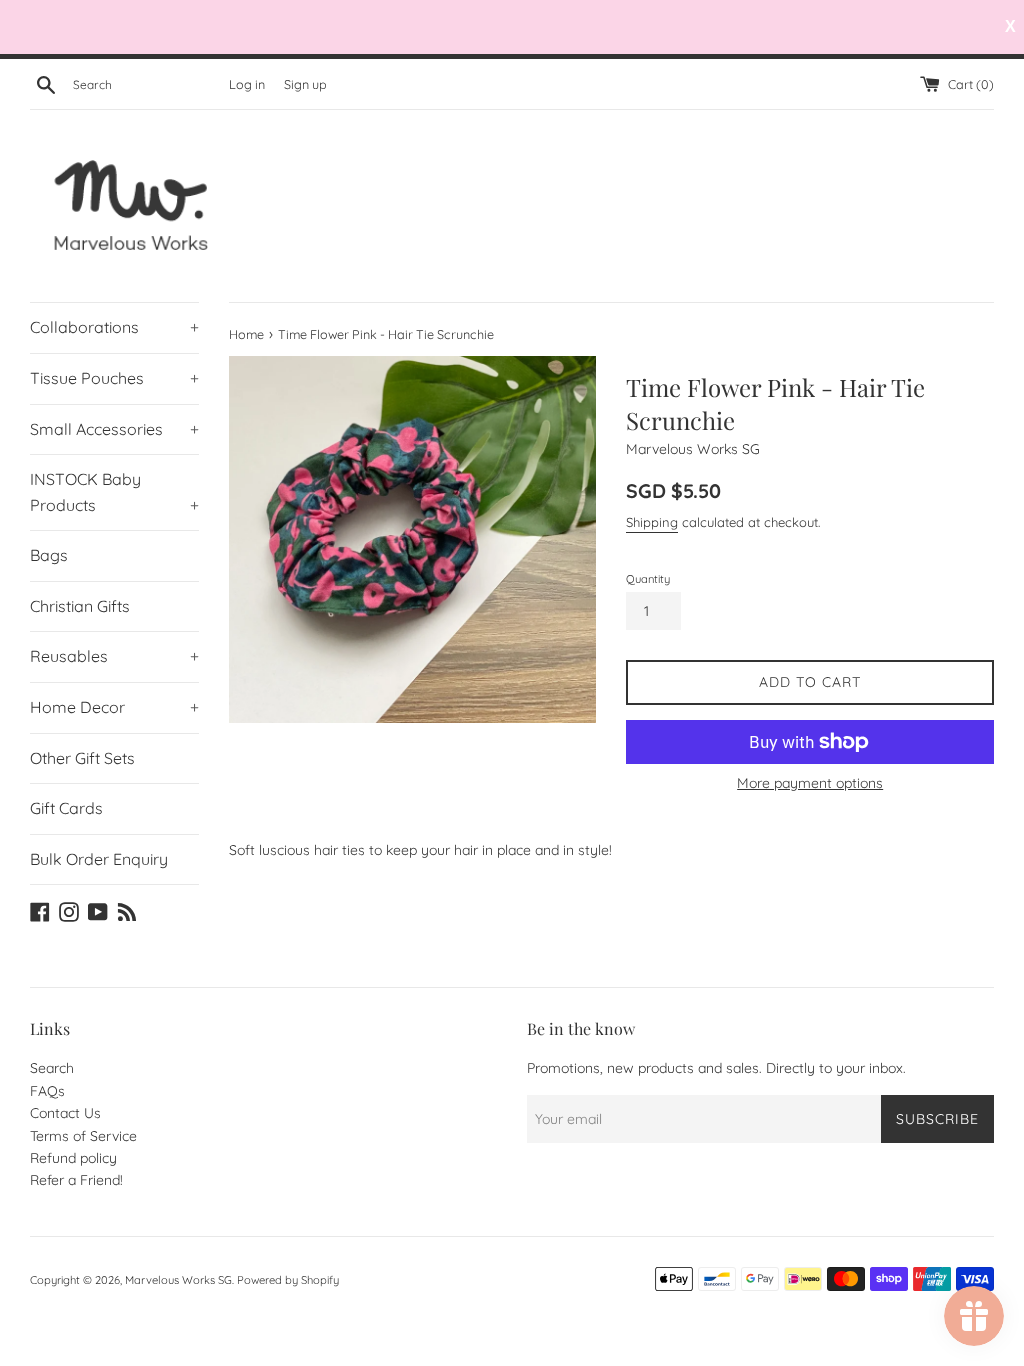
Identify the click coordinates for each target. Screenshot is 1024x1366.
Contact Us (65, 1113)
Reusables (114, 656)
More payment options (810, 783)
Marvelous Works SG (178, 1280)
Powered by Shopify (288, 1280)
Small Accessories (114, 429)
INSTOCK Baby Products (114, 492)
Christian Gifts (80, 606)
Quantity (648, 579)
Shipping (652, 522)
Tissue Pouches (114, 378)
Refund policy (73, 1158)
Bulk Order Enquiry (99, 859)
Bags (49, 555)
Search (52, 1068)
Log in (247, 84)
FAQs (47, 1091)
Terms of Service (83, 1136)
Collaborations (114, 327)
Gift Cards (66, 808)
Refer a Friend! (76, 1180)
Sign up (305, 84)
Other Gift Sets (82, 758)
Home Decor (114, 707)
